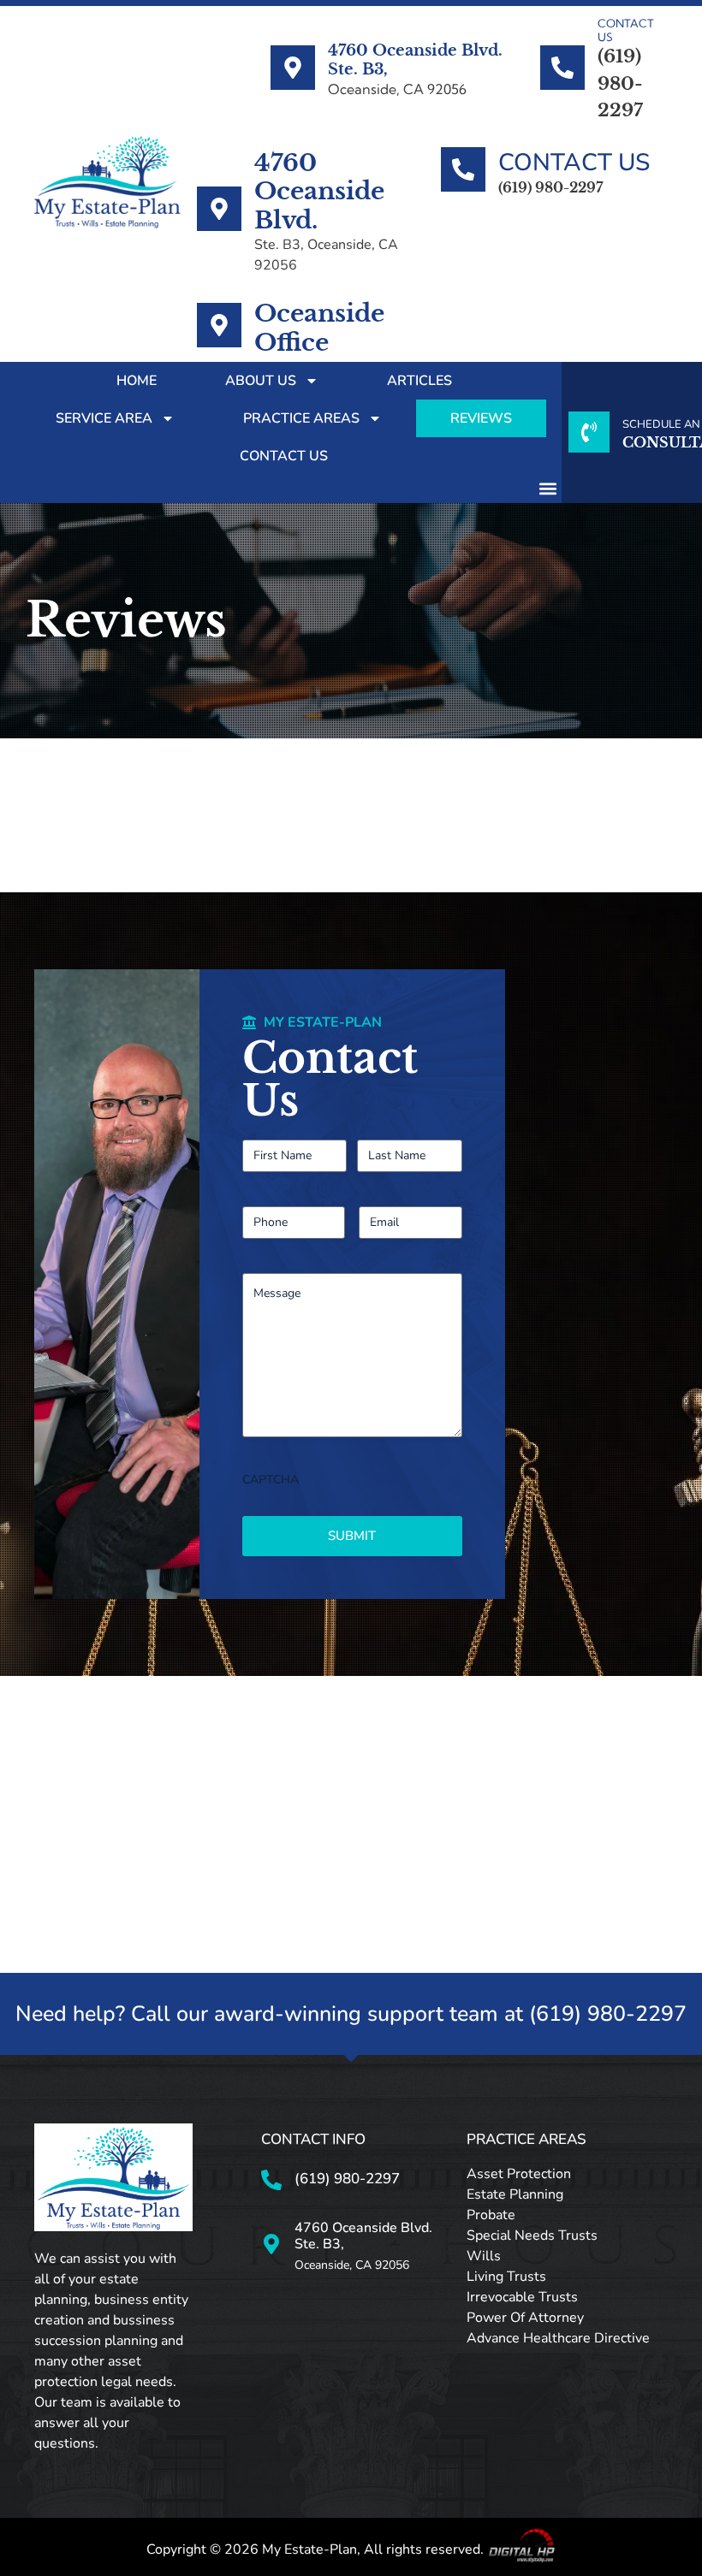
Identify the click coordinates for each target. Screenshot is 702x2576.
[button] (547, 489)
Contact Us (284, 456)
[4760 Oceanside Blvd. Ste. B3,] (293, 68)
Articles (419, 381)
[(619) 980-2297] (271, 2180)
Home (137, 381)
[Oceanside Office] (219, 325)
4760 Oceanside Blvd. (319, 192)
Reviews (481, 418)
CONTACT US (626, 30)
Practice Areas (301, 418)
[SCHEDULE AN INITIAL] (589, 432)
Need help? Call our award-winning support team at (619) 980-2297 (351, 2014)
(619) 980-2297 (347, 2179)
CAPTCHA (271, 1480)
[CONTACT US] (562, 68)
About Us (261, 381)
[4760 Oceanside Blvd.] (219, 209)
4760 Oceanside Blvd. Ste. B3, (415, 60)
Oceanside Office (319, 328)
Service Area (104, 418)
